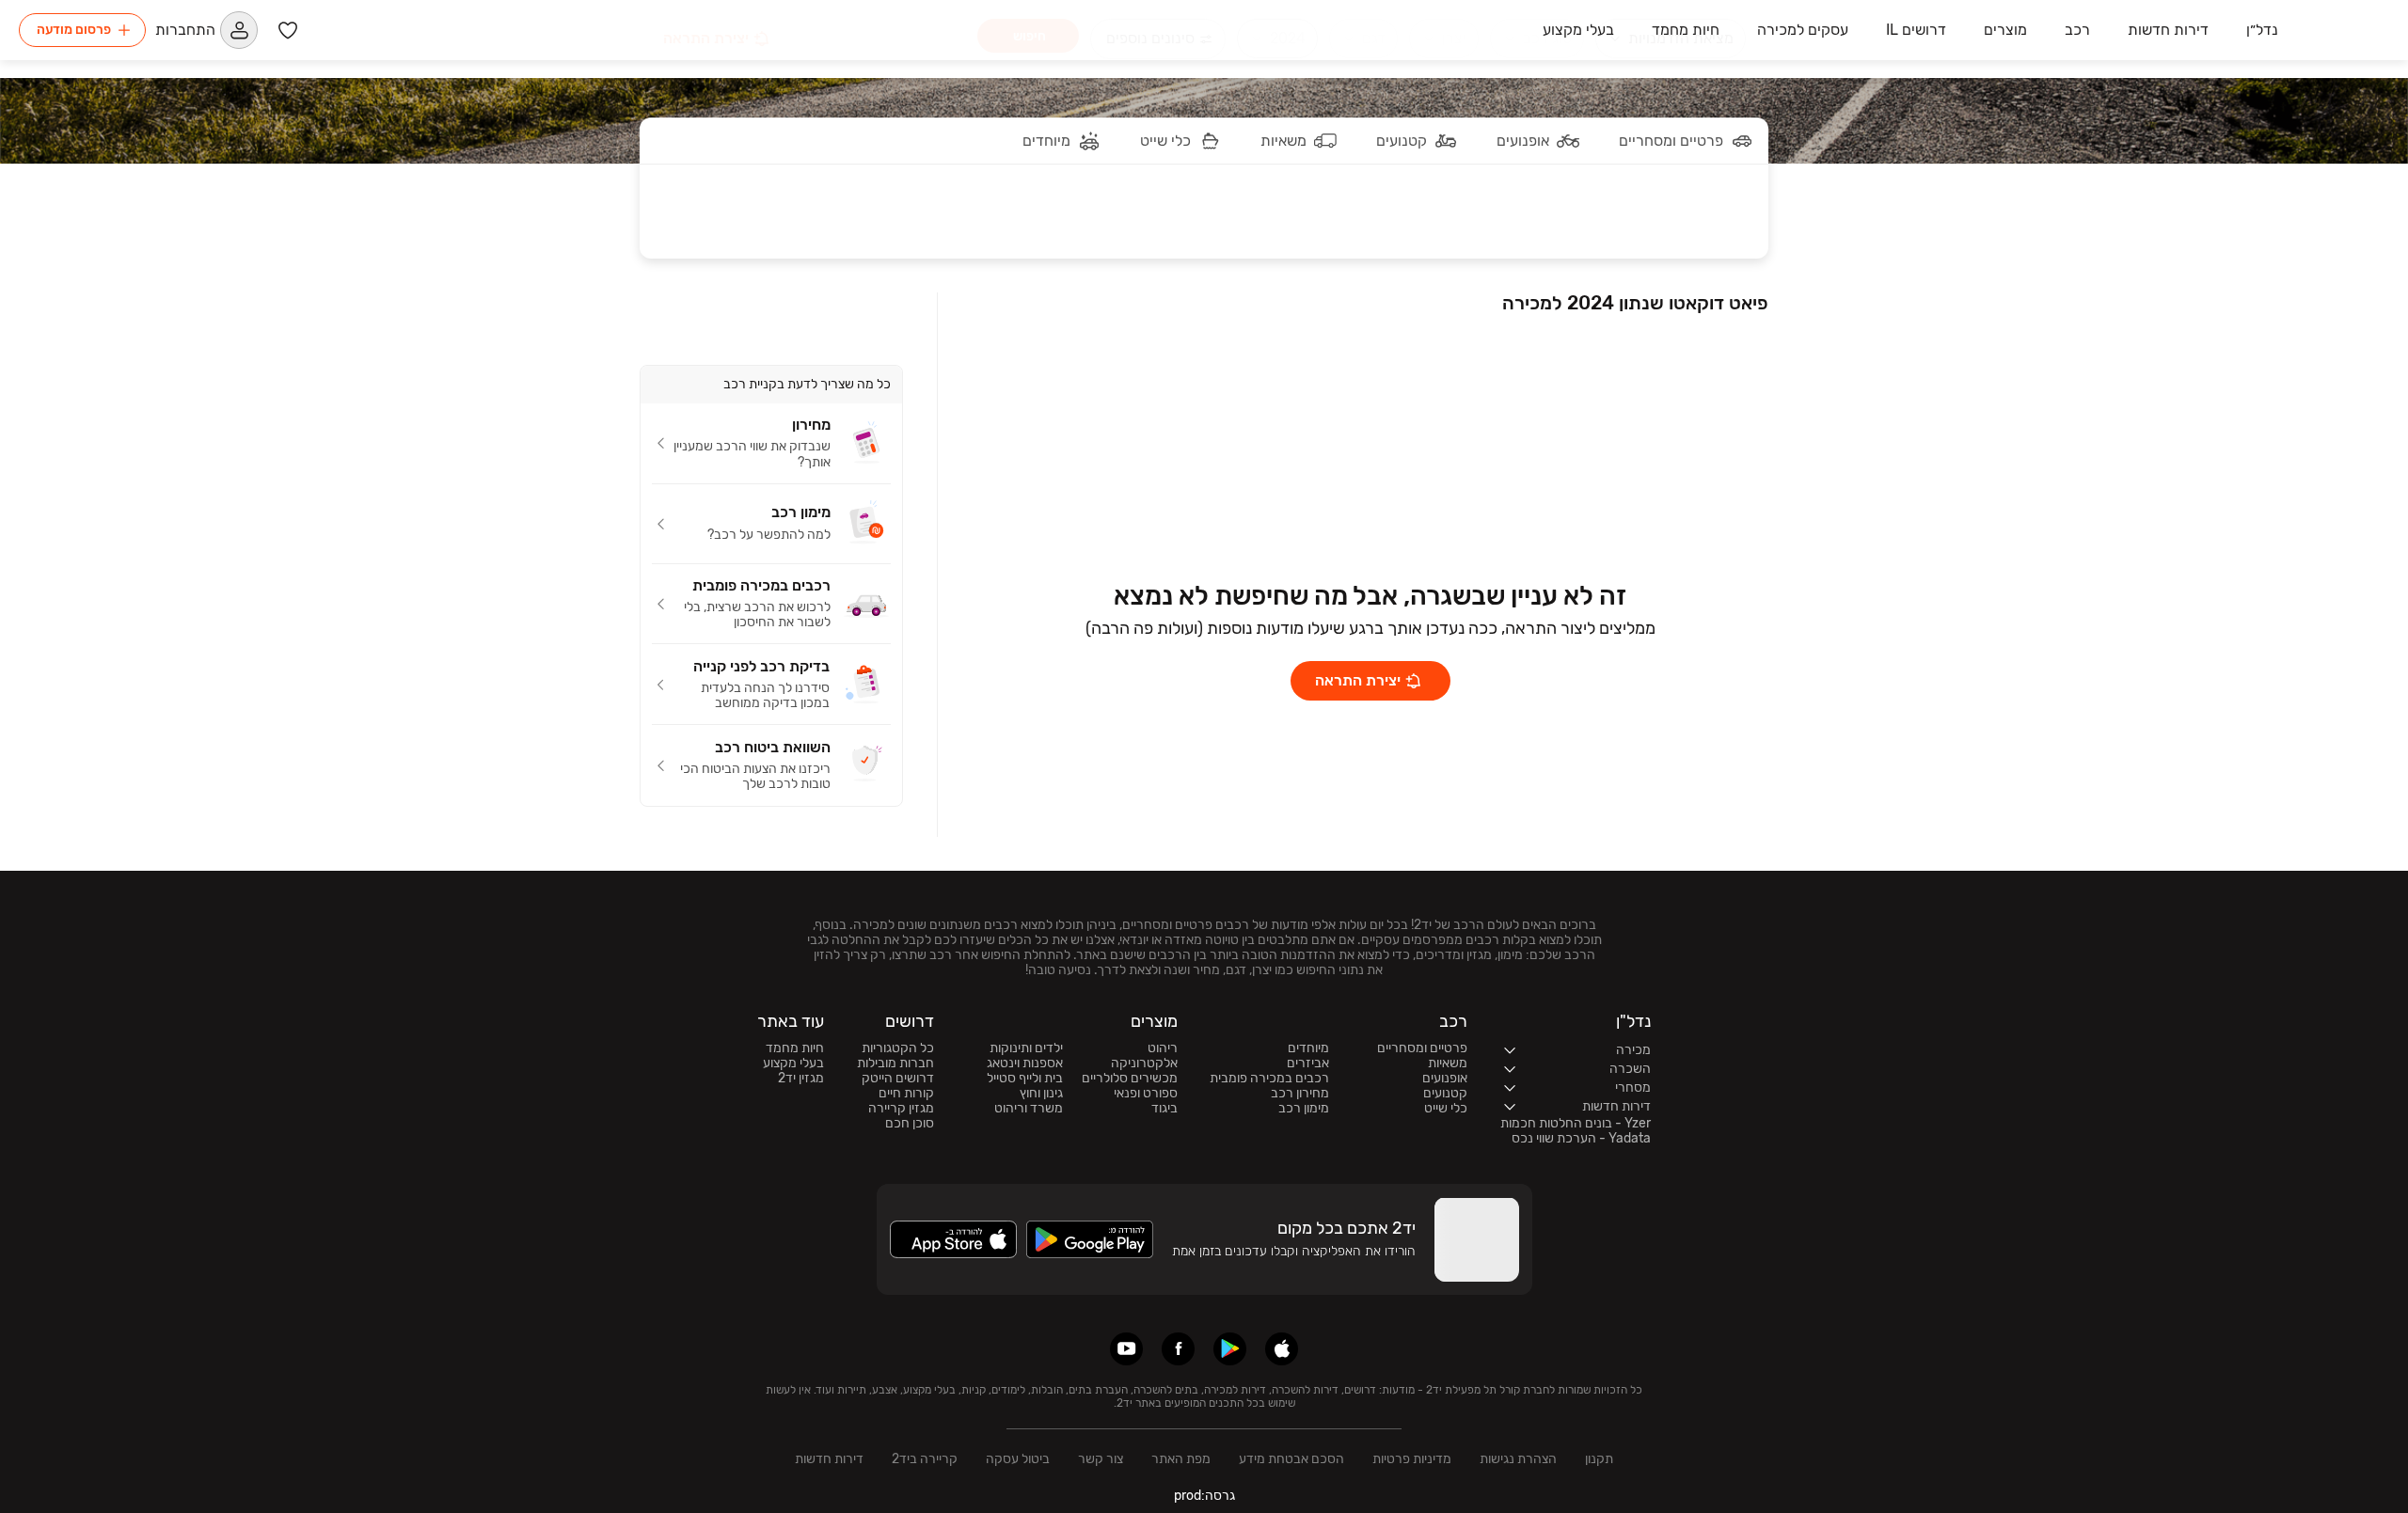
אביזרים (1308, 1064)
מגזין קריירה (901, 1109)
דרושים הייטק (898, 1079)
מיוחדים (1308, 1048)
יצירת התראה (1358, 680)
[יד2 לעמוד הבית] (2343, 30)
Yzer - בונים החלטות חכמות (1576, 1124)
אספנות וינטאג (1025, 1064)
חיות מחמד (795, 1048)
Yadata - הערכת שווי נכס (1581, 1139)
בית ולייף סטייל (1025, 1079)
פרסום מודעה (74, 30)
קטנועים (1445, 1094)
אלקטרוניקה (1144, 1064)
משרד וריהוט (1029, 1109)
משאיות (1448, 1064)
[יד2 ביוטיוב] (1126, 1349)
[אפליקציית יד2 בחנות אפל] (1282, 1349)
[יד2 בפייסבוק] (1178, 1349)
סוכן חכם (910, 1124)
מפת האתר (1181, 1459)
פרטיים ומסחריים (1422, 1048)
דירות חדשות (829, 1459)
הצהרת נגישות (1518, 1459)
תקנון (1599, 1459)
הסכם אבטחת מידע (1291, 1459)
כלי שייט (1446, 1109)
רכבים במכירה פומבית (1269, 1079)
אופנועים (1445, 1079)
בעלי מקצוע (793, 1064)
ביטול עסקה (1018, 1459)
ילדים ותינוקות (1026, 1048)
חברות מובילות (895, 1064)
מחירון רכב (1300, 1094)
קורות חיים (906, 1094)
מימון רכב (1304, 1109)
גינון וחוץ (1041, 1094)
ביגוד (1164, 1109)
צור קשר (1101, 1459)
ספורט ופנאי (1146, 1094)
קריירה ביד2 (925, 1459)
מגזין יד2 (801, 1079)
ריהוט (1163, 1048)
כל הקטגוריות (898, 1048)
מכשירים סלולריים (1130, 1079)
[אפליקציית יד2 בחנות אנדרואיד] (1230, 1349)
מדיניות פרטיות (1412, 1459)
